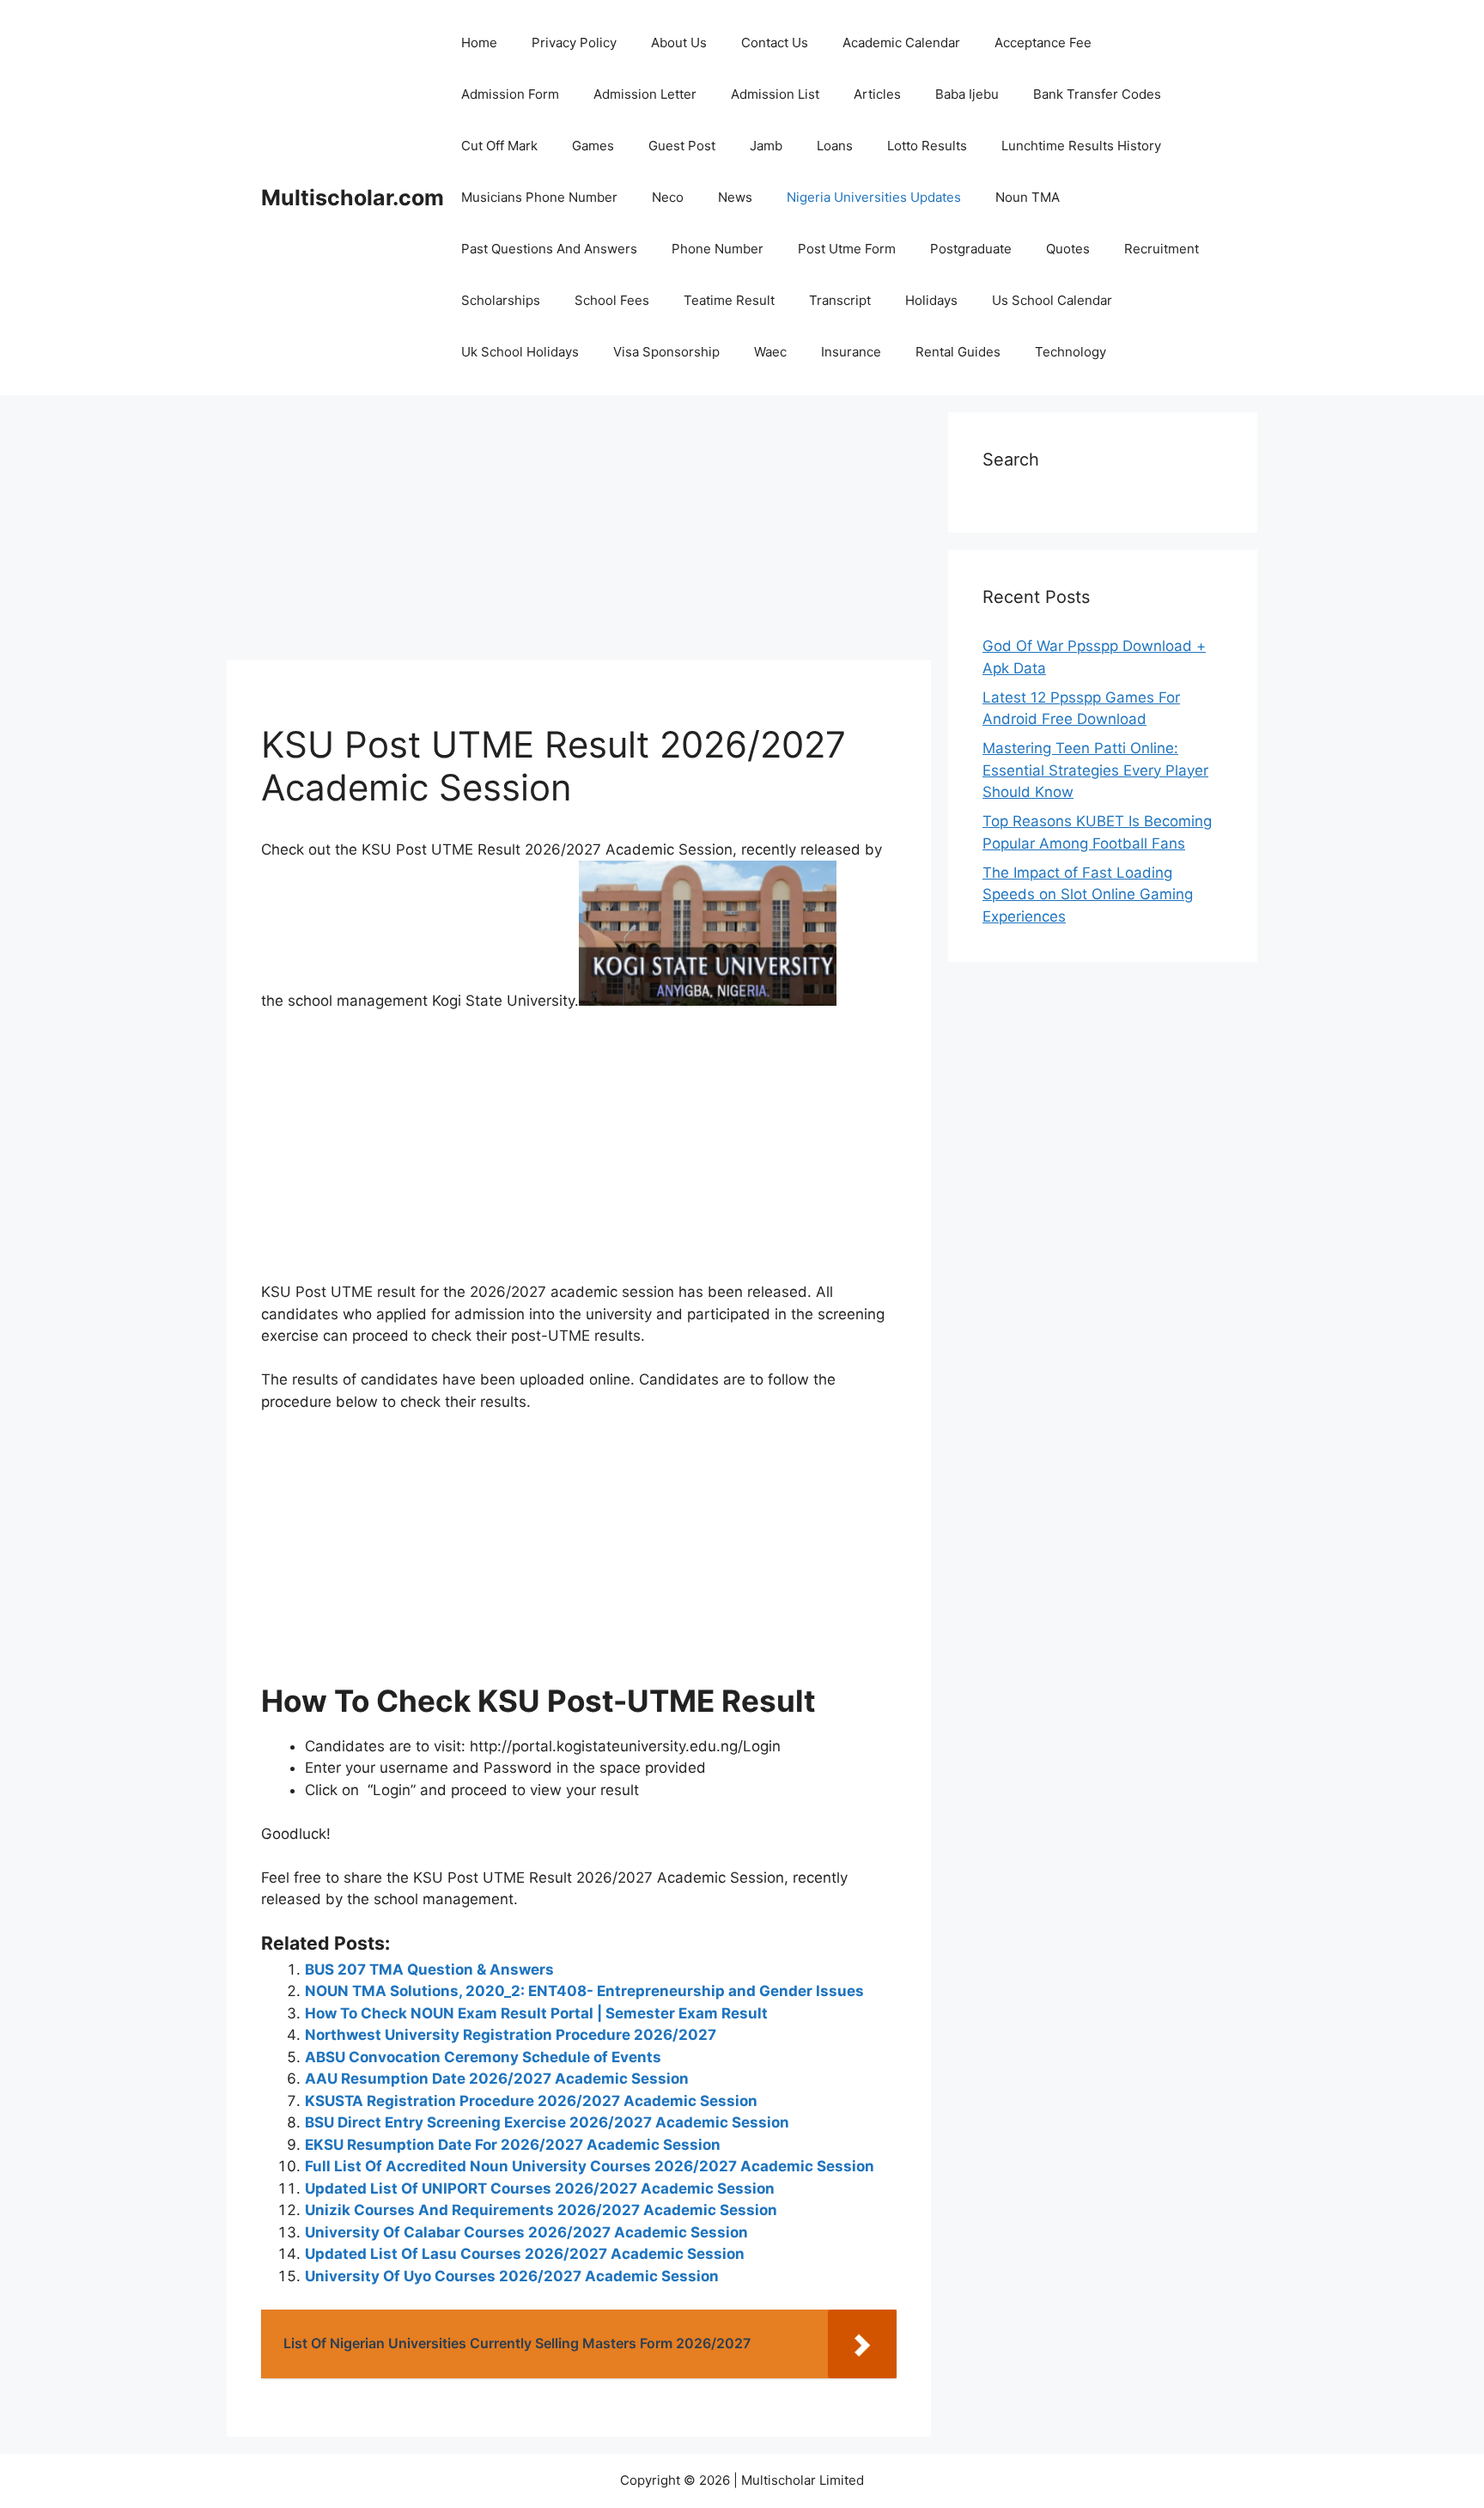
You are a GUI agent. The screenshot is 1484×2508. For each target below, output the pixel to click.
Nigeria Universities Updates (874, 197)
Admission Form (510, 94)
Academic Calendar (901, 43)
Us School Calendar (1052, 300)
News (735, 197)
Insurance (851, 352)
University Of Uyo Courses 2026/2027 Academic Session (512, 2276)
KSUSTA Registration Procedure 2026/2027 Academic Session (531, 2101)
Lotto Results (927, 146)
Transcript (840, 300)
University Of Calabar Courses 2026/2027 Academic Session (526, 2232)
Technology (1070, 352)
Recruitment (1162, 249)
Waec (770, 352)
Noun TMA (1028, 197)
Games (593, 146)
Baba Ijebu (967, 94)
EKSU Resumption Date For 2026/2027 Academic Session (513, 2145)
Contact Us (775, 43)
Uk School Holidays (520, 352)
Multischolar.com (353, 198)
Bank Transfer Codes (1097, 94)
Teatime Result (729, 300)
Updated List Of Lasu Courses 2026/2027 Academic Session (525, 2254)
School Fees (612, 300)
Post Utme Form (847, 249)
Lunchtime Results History (1081, 146)
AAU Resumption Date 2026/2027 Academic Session (497, 2079)
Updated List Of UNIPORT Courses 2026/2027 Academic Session (540, 2188)
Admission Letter (645, 94)
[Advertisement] (579, 533)
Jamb (766, 146)
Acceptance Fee (1043, 43)
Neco (668, 197)
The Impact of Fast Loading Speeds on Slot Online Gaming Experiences (1088, 895)
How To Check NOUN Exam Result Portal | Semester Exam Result (536, 2013)
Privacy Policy (574, 43)
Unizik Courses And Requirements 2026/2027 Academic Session (541, 2210)
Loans (835, 146)
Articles (877, 94)
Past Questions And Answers (549, 249)
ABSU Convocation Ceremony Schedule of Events (483, 2057)
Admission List (775, 94)
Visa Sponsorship (666, 352)
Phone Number (718, 249)
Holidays (931, 300)
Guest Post (682, 146)
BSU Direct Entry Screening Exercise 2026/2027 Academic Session (547, 2122)
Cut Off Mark (499, 146)
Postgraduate (971, 249)
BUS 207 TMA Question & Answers (429, 1969)
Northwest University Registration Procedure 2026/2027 (511, 2035)
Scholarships (501, 300)
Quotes (1068, 249)
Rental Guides (958, 352)
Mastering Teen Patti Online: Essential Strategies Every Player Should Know (1095, 770)
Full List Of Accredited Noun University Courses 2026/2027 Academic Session (590, 2166)
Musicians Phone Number (539, 197)
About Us (679, 43)
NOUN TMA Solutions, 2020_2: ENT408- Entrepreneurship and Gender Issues (584, 1991)
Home (479, 43)
